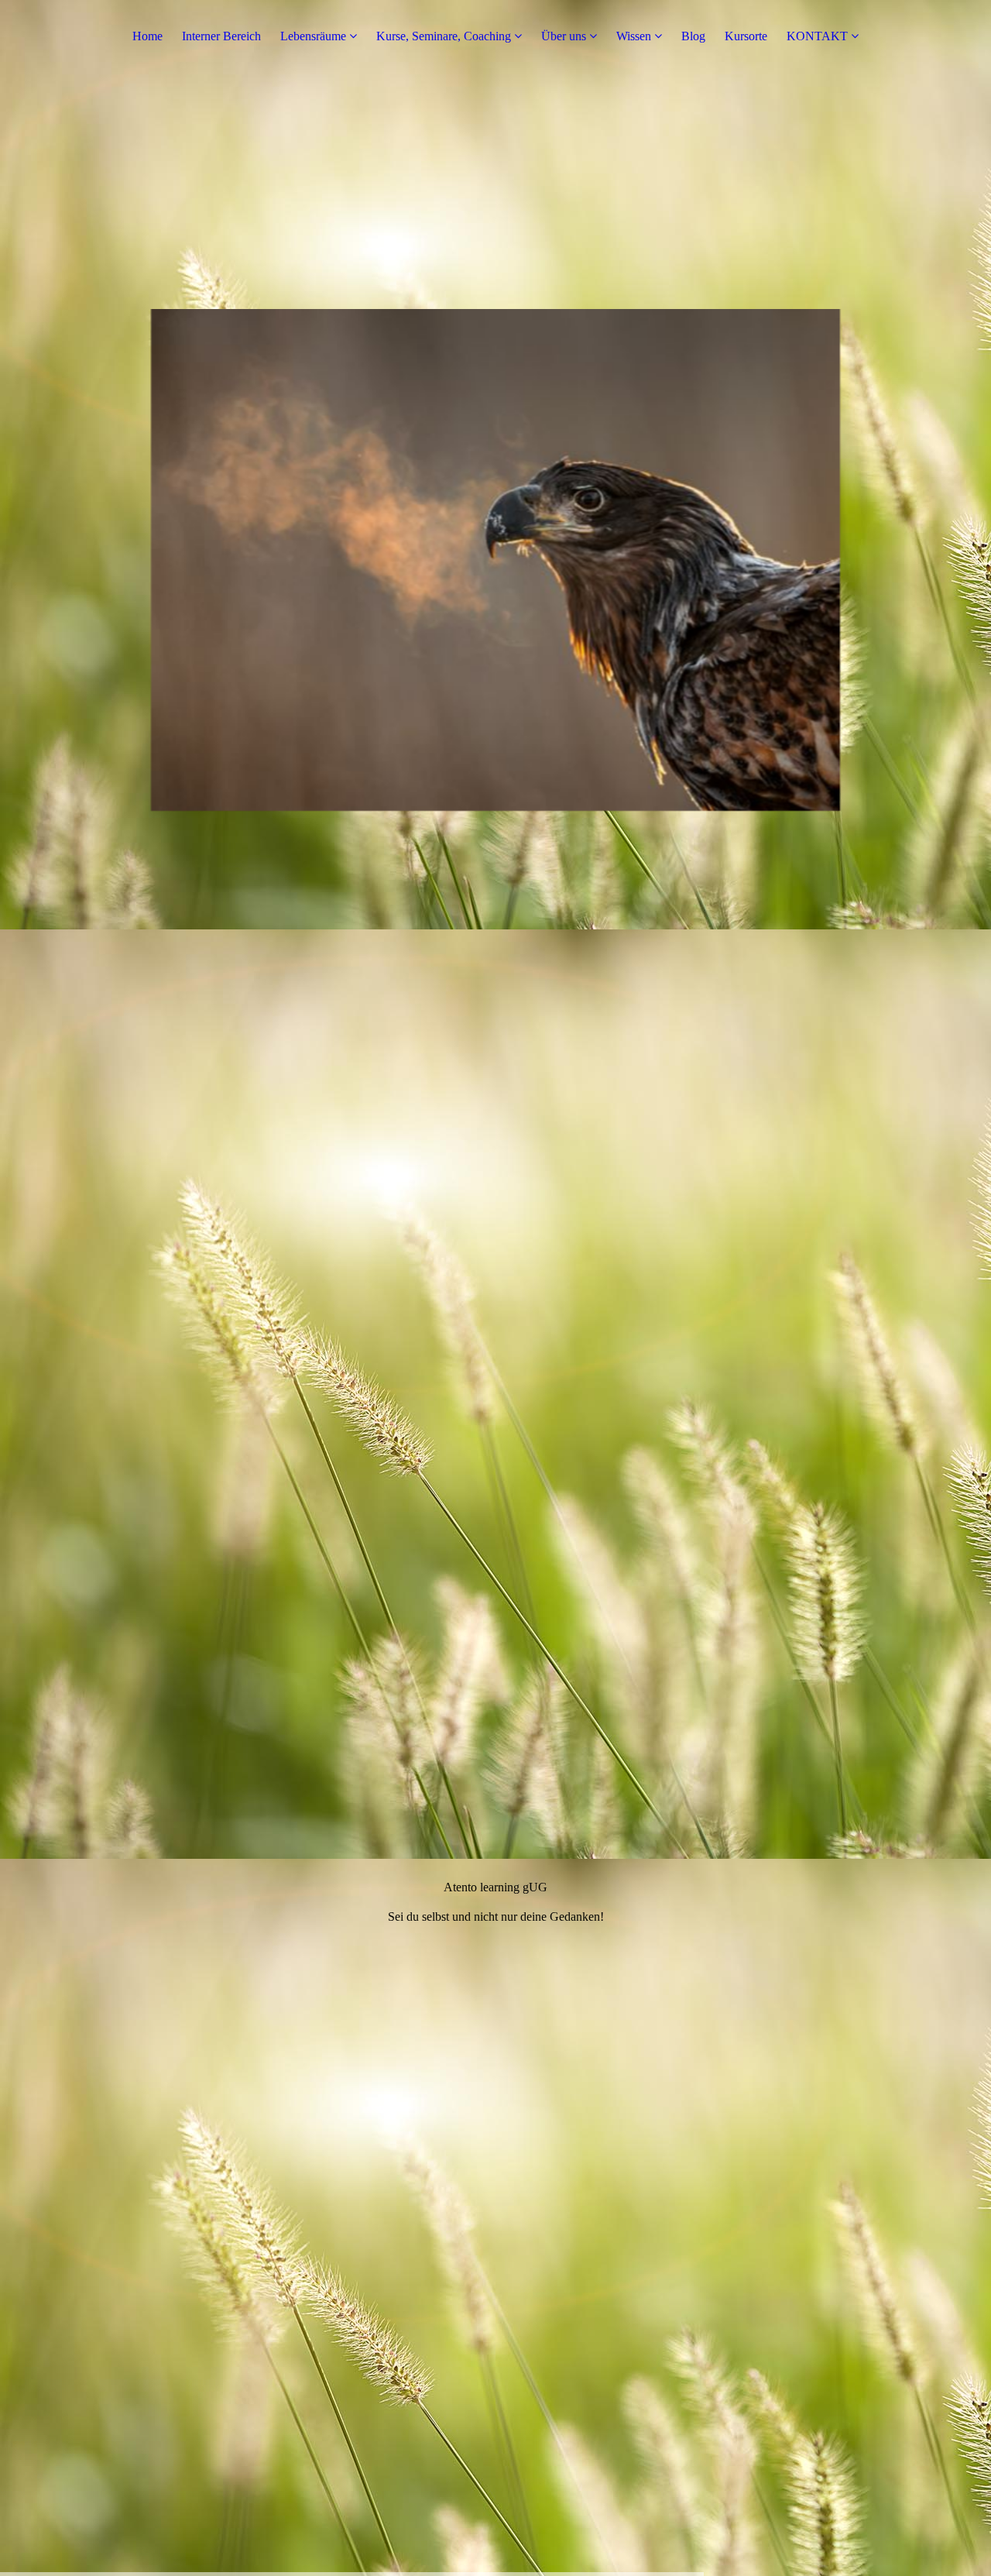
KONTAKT (817, 36)
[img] (495, 1288)
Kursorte (746, 36)
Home (147, 36)
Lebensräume (313, 36)
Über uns (564, 36)
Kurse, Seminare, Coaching (444, 36)
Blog (693, 36)
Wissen (634, 36)
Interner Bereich (221, 36)
